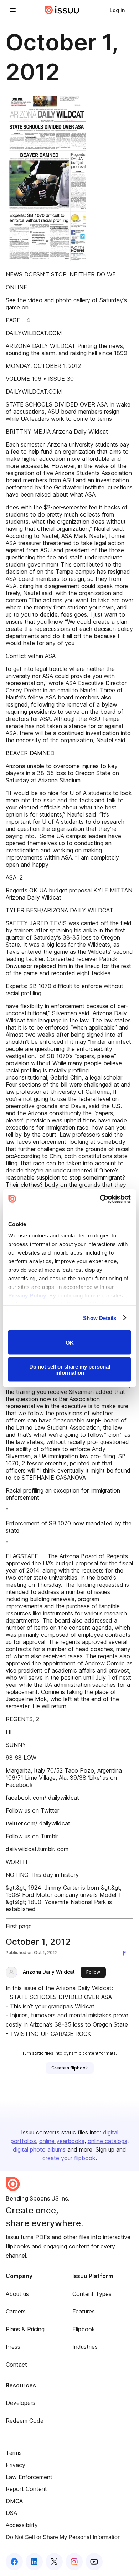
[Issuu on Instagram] (74, 2562)
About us (17, 2294)
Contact (16, 2365)
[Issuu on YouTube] (94, 2562)
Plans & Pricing (25, 2329)
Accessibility (22, 2525)
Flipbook (84, 2329)
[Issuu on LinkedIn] (34, 2562)
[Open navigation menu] (13, 10)
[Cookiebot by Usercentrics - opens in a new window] (100, 1199)
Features (84, 2311)
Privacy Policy (27, 1295)
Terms (14, 2453)
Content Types (92, 2294)
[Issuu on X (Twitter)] (54, 2562)
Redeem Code (25, 2421)
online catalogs (107, 2141)
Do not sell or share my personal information (70, 1369)
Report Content (26, 2489)
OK (70, 1342)
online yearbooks (62, 2141)
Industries (85, 2347)
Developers (20, 2403)
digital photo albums (39, 2149)
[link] (117, 10)
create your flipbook (69, 2158)
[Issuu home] (62, 10)
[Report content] (126, 1953)
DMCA (14, 2501)
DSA (11, 2513)
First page (19, 1926)
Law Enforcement (29, 2477)
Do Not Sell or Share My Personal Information (63, 2537)
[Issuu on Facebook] (14, 2562)
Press (13, 2347)
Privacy (16, 2465)
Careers (16, 2311)
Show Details (100, 1318)
